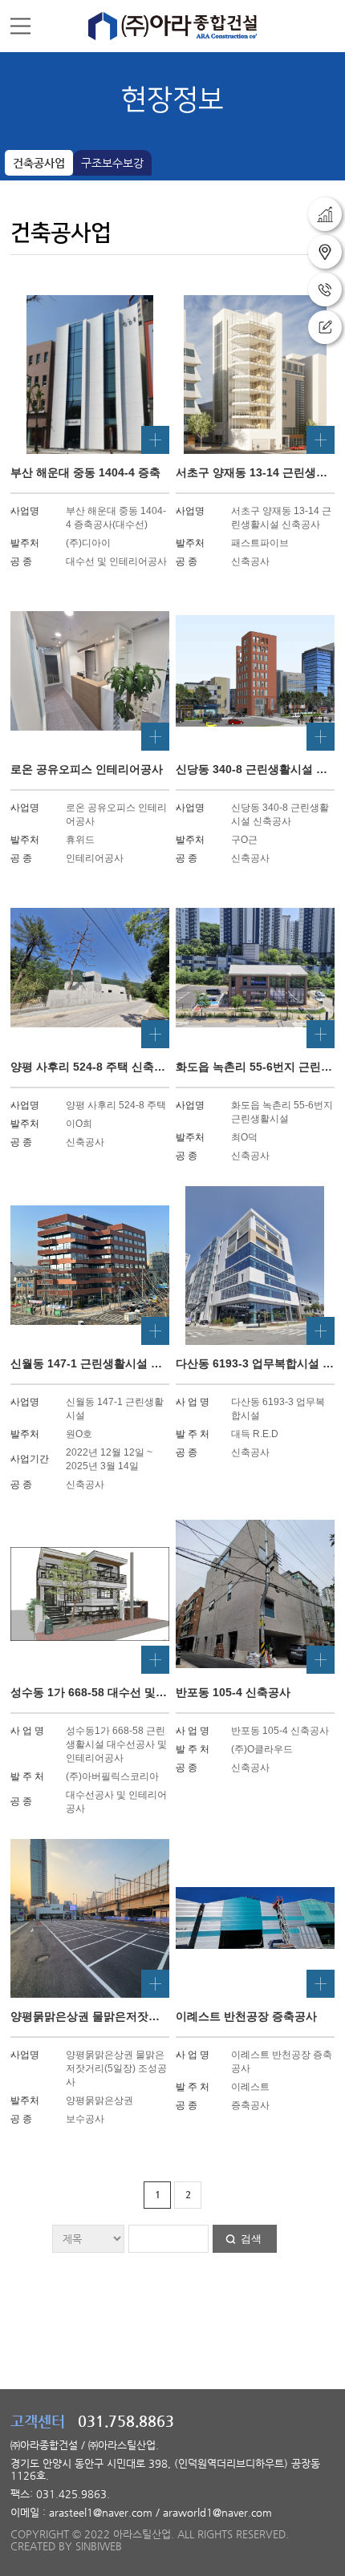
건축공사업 (39, 163)
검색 (251, 2239)
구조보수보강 (112, 163)
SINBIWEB (99, 2546)
